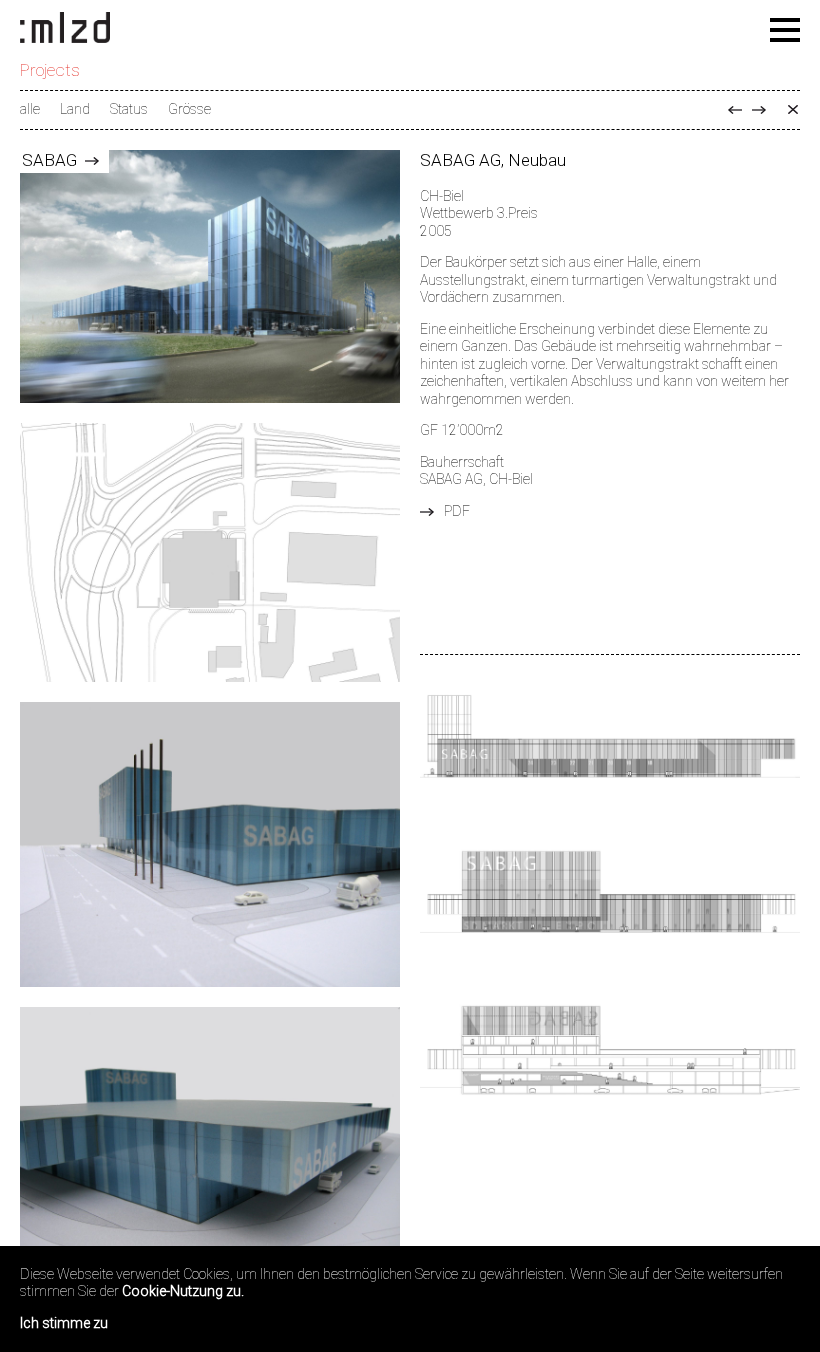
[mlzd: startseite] (65, 29)
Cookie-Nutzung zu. (183, 1291)
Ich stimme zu (64, 1323)
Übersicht (793, 110)
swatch (735, 110)
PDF (457, 511)
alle (30, 109)
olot (759, 110)
